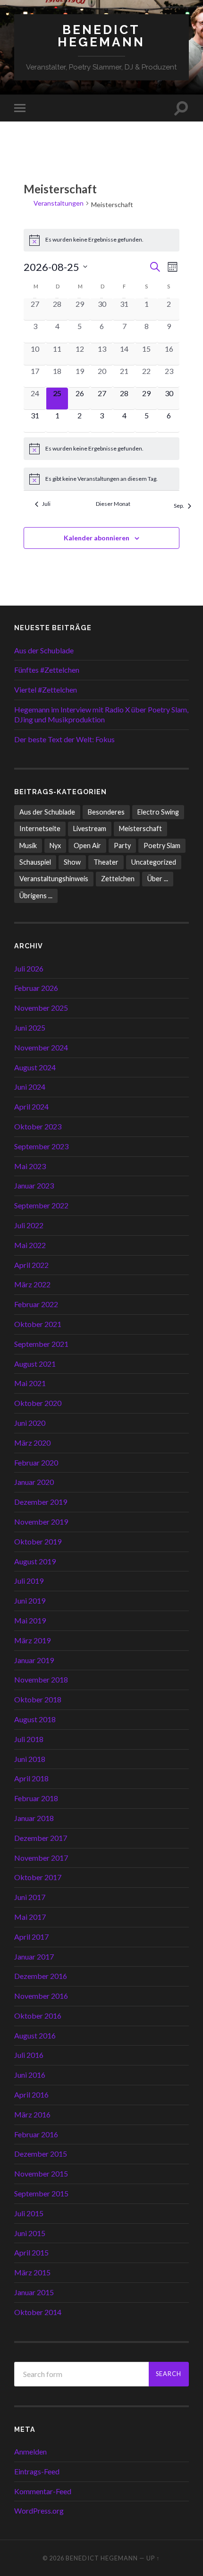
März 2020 (32, 1443)
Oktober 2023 (38, 1126)
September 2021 (41, 1344)
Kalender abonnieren (97, 538)
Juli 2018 (29, 1739)
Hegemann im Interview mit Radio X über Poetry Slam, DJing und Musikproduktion (101, 714)
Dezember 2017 (41, 1838)
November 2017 (41, 1858)
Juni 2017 (30, 1897)
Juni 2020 (30, 1423)
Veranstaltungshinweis (54, 879)
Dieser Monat (113, 504)
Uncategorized (154, 862)
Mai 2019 (30, 1620)
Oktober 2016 (38, 2016)
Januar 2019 (34, 1660)
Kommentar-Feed (43, 2491)
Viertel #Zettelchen (46, 690)
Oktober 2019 (38, 1541)
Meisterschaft (140, 828)
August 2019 (35, 1561)
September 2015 (41, 2193)
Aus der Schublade (44, 650)
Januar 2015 (34, 2292)
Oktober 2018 (38, 1699)
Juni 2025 (30, 1028)
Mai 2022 (30, 1245)
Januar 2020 (34, 1482)
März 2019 (32, 1640)
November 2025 (41, 1008)
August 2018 (35, 1719)
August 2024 (35, 1067)
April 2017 (31, 1937)
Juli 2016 (29, 2055)
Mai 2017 (30, 1917)
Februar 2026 (36, 988)
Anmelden (30, 2451)
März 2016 (32, 2114)
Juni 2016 (30, 2075)
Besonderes (106, 812)
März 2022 (32, 1284)
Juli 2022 (29, 1225)
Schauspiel (35, 862)
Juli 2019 (29, 1581)
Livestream (90, 828)
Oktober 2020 (38, 1403)
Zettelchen (118, 879)
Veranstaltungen (59, 203)
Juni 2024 (30, 1087)
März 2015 (32, 2272)
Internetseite (40, 828)
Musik (28, 846)
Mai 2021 (30, 1383)
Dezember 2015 (41, 2154)
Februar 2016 (36, 2134)
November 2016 (41, 1996)
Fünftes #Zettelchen (47, 670)
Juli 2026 (29, 968)
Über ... (158, 879)
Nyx (55, 846)
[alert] (102, 240)
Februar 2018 (36, 1798)
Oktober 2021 (38, 1324)
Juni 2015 (30, 2233)
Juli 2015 (29, 2213)
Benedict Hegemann (101, 36)
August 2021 (35, 1364)
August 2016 (35, 2035)
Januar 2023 (34, 1185)
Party (122, 846)
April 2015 (31, 2252)
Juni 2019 (30, 1600)
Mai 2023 (30, 1166)
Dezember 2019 (41, 1502)
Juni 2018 (30, 1759)
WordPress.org (39, 2511)
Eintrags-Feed (37, 2471)
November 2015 (41, 2173)
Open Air (87, 846)
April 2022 (31, 1265)
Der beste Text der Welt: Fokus (64, 739)
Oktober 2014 (38, 2312)
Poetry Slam (162, 846)
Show (72, 862)
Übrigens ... (36, 896)
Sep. (179, 506)
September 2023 (41, 1146)
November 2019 (41, 1522)
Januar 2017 (34, 1956)
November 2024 (41, 1047)
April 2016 (31, 2095)
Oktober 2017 (38, 1877)
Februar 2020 (36, 1462)
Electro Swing (158, 812)
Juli (46, 504)
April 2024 (31, 1106)
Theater (106, 862)
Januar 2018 (34, 1818)
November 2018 (41, 1679)
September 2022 (41, 1205)
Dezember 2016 (41, 1976)
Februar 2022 (36, 1304)
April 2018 (31, 1778)
